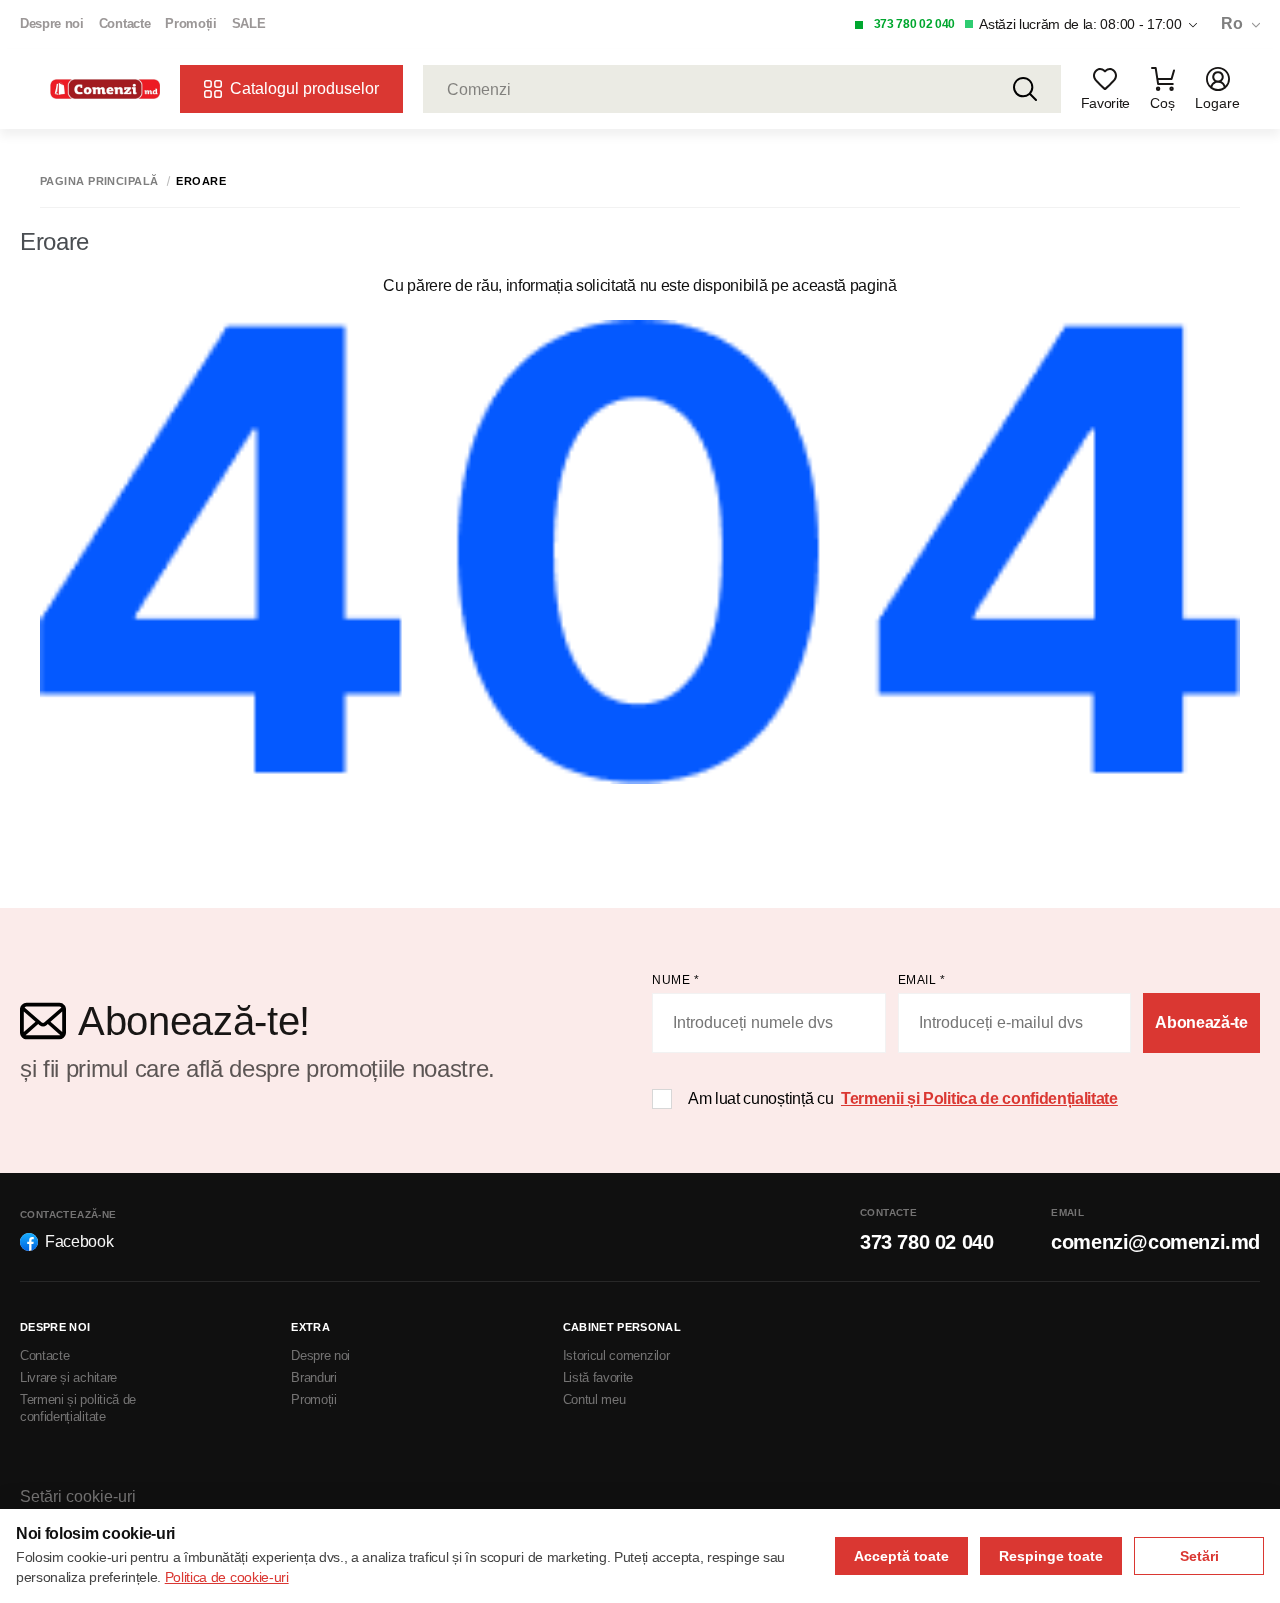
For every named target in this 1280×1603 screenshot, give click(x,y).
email (922, 980)
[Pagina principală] (105, 89)
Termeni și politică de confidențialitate (78, 1408)
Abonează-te (1201, 1022)
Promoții (190, 23)
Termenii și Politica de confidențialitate (979, 1098)
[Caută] (1025, 89)
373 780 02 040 (915, 24)
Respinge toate (1051, 1556)
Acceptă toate (901, 1556)
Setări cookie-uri (78, 1496)
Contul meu (594, 1399)
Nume (675, 980)
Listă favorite (598, 1377)
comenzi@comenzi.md (1155, 1242)
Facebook (79, 1241)
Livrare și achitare (68, 1377)
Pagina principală (99, 181)
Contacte (124, 23)
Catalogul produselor (304, 88)
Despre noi (52, 23)
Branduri (313, 1377)
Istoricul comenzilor (616, 1355)
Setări (1199, 1556)
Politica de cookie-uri (227, 1577)
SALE (249, 23)
